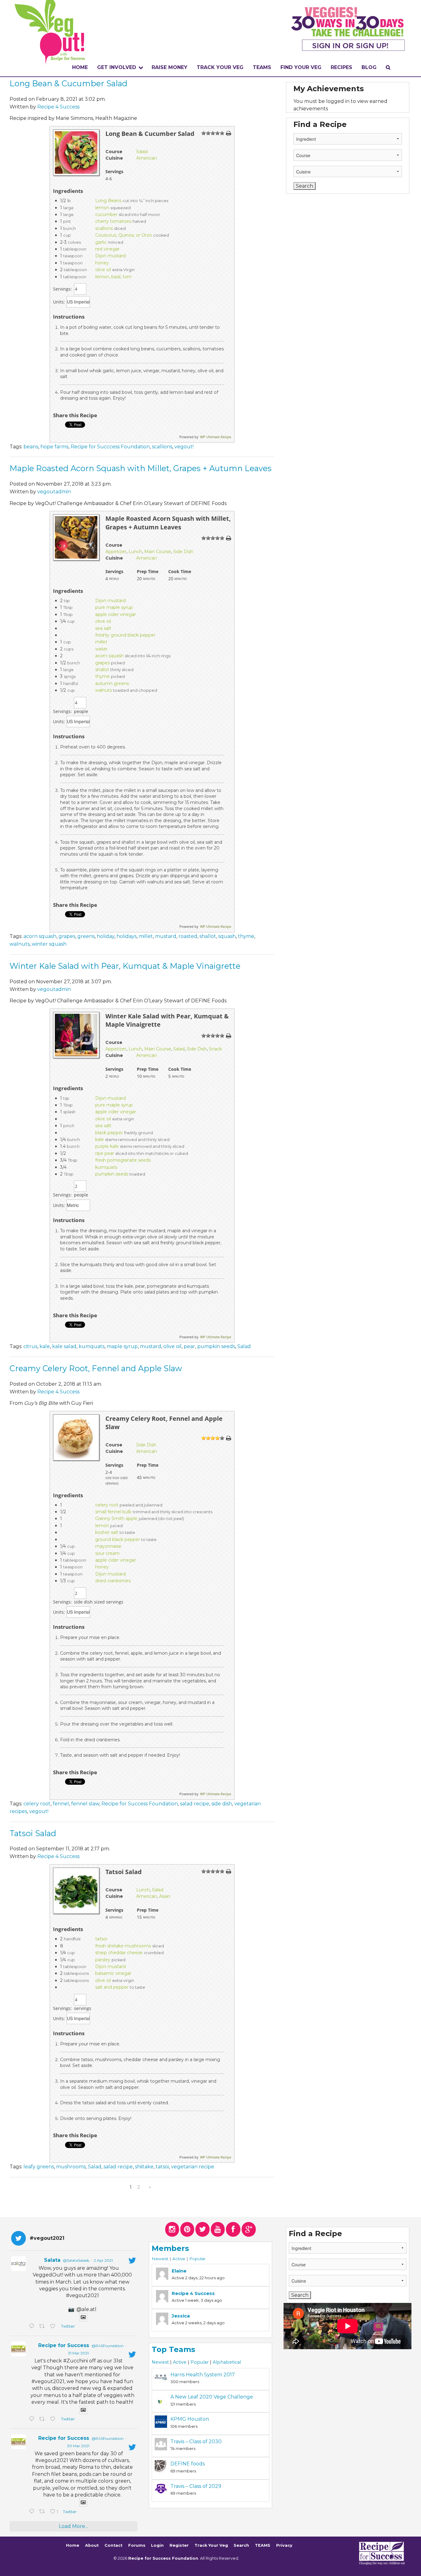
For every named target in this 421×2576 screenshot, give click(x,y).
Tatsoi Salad (33, 1833)
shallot (102, 670)
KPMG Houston (190, 2419)
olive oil (103, 270)
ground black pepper (118, 1539)
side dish (222, 1804)
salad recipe (195, 1804)
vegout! (184, 447)
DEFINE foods (188, 2464)
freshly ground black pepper (125, 635)
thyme (102, 676)
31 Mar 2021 (78, 2353)
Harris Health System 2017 (203, 2375)
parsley (103, 1960)
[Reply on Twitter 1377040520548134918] (33, 2512)
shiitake (144, 2167)
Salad (142, 152)
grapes (102, 663)
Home (80, 67)
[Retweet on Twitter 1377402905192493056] (43, 2419)
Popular (197, 2259)
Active (179, 2259)
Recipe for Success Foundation (140, 1804)
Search (241, 2546)
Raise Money (170, 67)
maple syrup (122, 1346)
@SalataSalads (76, 2260)
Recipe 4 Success (58, 107)
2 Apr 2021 (103, 2260)
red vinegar (107, 249)
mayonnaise (108, 1546)
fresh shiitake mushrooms (123, 1946)
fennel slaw (85, 1804)
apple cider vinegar (116, 614)
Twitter (68, 2326)
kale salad (64, 1346)
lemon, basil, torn (113, 277)
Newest (160, 2259)
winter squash (49, 944)
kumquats (106, 1167)
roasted (188, 936)
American (147, 158)
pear (189, 1346)
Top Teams (173, 2349)
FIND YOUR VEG (301, 67)
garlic (101, 242)
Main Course (158, 552)
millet (101, 642)
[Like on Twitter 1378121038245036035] (54, 2327)
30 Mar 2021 (78, 2446)
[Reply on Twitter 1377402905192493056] (33, 2419)
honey (102, 263)
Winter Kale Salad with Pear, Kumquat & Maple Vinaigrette (125, 966)
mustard (166, 936)
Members (170, 2248)
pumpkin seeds (112, 1174)
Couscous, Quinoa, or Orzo (124, 235)
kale (100, 1139)
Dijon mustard (110, 256)
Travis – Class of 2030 (196, 2441)
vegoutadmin (54, 492)
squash (227, 936)
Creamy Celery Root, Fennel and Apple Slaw (96, 1368)
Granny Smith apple (116, 1518)
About (92, 2546)
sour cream (107, 1553)
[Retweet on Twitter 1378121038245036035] (43, 2327)
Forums (137, 2546)
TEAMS (262, 67)
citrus (30, 1346)
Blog (369, 67)
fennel (61, 1804)
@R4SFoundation (108, 2346)
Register (179, 2546)
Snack (215, 1049)
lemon (102, 208)
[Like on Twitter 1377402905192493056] (54, 2419)
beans (31, 447)
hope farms (54, 447)
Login (157, 2546)
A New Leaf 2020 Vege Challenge (212, 2397)
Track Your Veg (211, 2546)
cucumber (106, 214)
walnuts (104, 690)
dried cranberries (113, 1581)
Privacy (284, 2546)
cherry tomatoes (113, 221)
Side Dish (183, 552)
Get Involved (117, 67)
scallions (104, 228)
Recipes (341, 67)
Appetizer (116, 552)
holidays (127, 936)
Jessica (181, 2316)
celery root (107, 1505)
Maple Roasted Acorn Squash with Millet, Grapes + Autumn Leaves (141, 468)
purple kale (107, 1146)
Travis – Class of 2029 (196, 2486)
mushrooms (71, 2167)
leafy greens (39, 2167)
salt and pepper (112, 1987)
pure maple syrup (114, 607)
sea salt (103, 628)
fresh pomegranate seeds (123, 1160)
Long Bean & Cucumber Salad (68, 83)
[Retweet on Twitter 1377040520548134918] (43, 2512)
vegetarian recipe (193, 2167)
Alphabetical (227, 2362)
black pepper (109, 1133)
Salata (52, 2260)
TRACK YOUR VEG (220, 67)
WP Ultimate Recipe (216, 437)
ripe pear (105, 1153)
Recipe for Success (64, 2345)
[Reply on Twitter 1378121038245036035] (33, 2327)
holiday (106, 936)
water (101, 649)
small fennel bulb (113, 1512)
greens (86, 936)
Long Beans (108, 201)
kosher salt (107, 1532)
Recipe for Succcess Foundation (110, 447)
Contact (113, 2546)
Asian (165, 1896)
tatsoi (101, 1939)
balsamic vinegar (113, 1973)
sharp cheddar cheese (119, 1953)
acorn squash (109, 656)
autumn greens (112, 683)
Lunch (135, 552)
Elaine (179, 2271)
